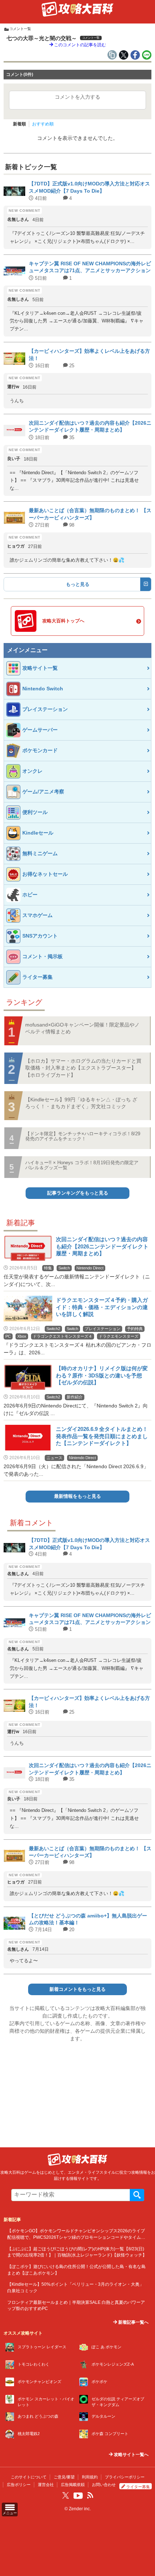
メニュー (10, 2513)
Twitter (66, 2495)
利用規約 (90, 2477)
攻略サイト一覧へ (131, 2455)
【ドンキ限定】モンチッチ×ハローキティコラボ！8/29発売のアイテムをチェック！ (83, 1136)
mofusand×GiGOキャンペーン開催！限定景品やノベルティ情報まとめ (82, 1028)
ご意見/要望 (64, 2477)
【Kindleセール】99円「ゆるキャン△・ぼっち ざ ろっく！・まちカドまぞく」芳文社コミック (81, 1103)
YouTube (78, 2496)
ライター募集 (138, 2487)
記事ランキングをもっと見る (78, 1193)
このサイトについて (29, 2477)
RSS (90, 2495)
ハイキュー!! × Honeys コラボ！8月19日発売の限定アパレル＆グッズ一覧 (82, 1165)
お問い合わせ (104, 2485)
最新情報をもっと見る (77, 1496)
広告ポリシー (19, 2485)
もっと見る (78, 584)
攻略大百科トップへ (63, 621)
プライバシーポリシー (125, 2477)
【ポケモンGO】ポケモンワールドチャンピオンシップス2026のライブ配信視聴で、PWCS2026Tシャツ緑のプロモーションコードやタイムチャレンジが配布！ (76, 2237)
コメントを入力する (77, 97)
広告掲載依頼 (73, 2485)
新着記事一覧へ (133, 2322)
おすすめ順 (43, 124)
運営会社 (46, 2485)
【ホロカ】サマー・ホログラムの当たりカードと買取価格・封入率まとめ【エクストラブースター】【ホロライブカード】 (83, 1068)
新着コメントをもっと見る (77, 1989)
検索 (137, 2195)
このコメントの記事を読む (79, 45)
